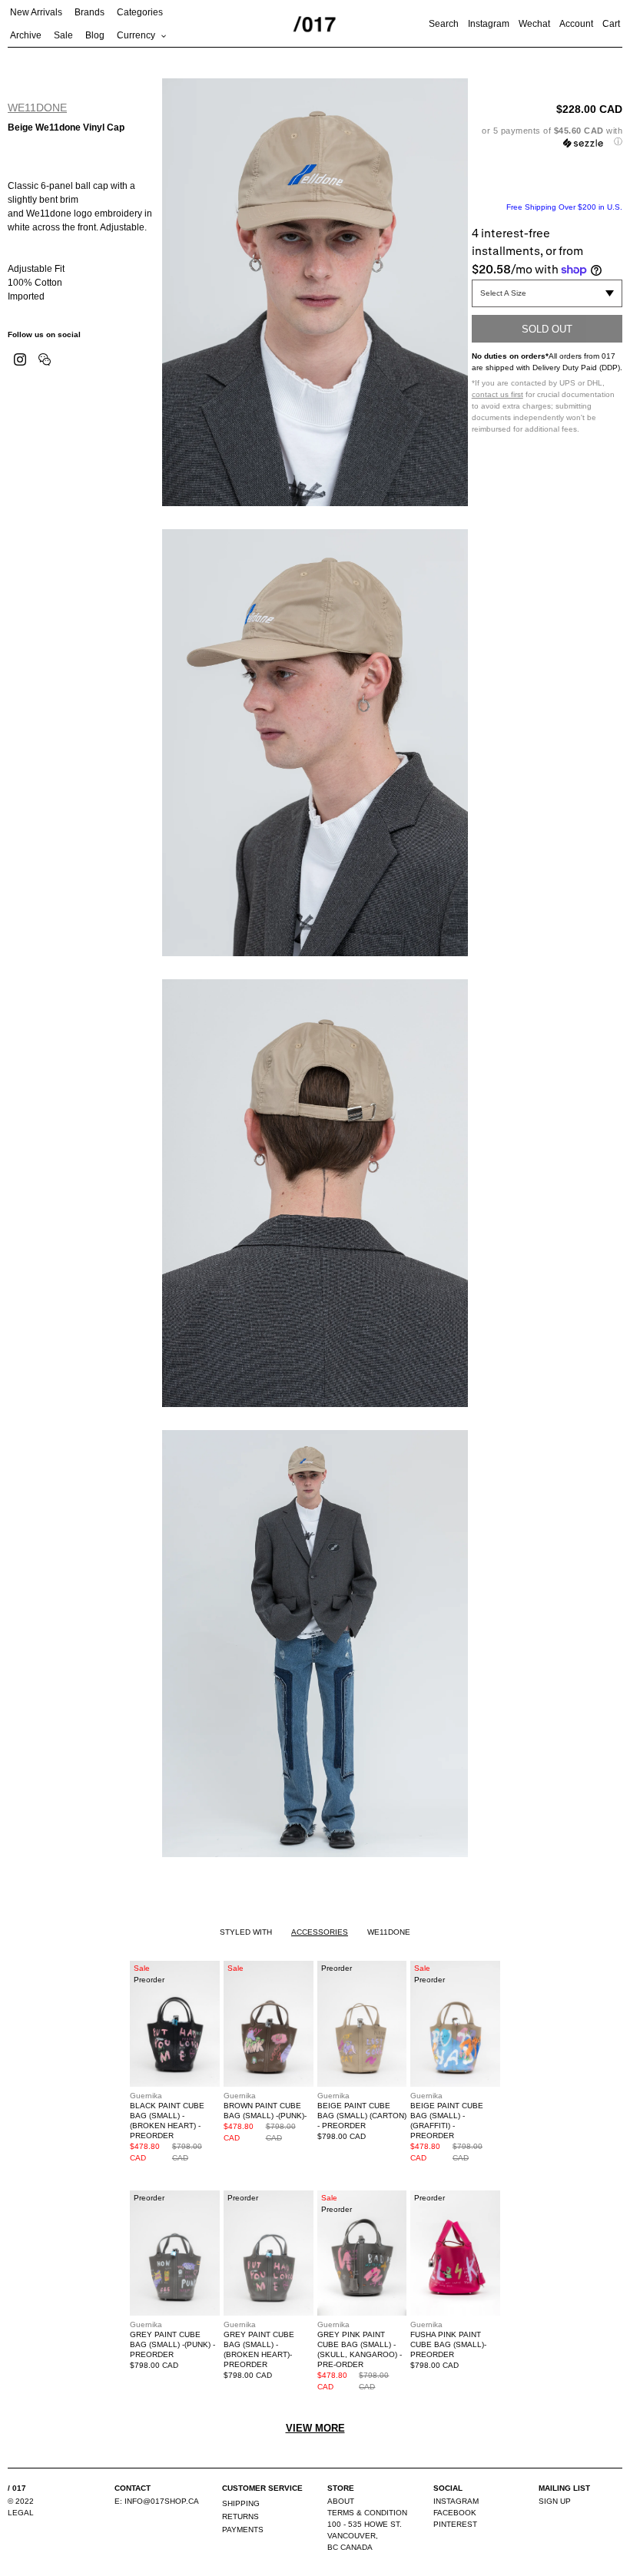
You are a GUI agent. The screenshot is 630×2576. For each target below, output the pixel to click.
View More (315, 2428)
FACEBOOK (455, 2513)
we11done (37, 108)
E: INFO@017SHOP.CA (157, 2501)
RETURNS (240, 2516)
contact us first (497, 394)
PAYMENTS (243, 2530)
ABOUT (341, 2501)
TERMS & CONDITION (367, 2513)
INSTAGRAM (456, 2501)
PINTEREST (455, 2524)
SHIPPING (241, 2503)
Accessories (320, 1932)
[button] (547, 136)
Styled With (246, 1932)
